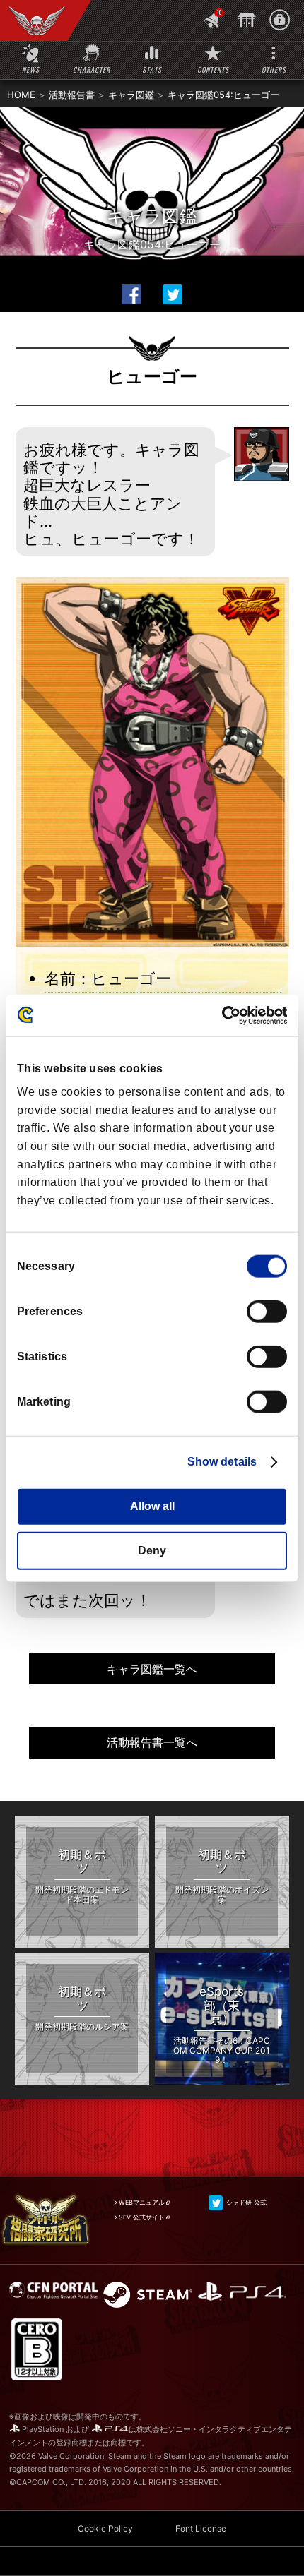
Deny (152, 1550)
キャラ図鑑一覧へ (152, 1669)
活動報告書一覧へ (152, 1742)
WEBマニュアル (142, 2202)
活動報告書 (72, 95)
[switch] (267, 1312)
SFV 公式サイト (142, 2217)
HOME (21, 95)
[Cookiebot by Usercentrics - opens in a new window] (225, 1015)
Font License (201, 2528)
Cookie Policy (105, 2528)
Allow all (152, 1506)
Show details (222, 1462)
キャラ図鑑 (131, 95)
